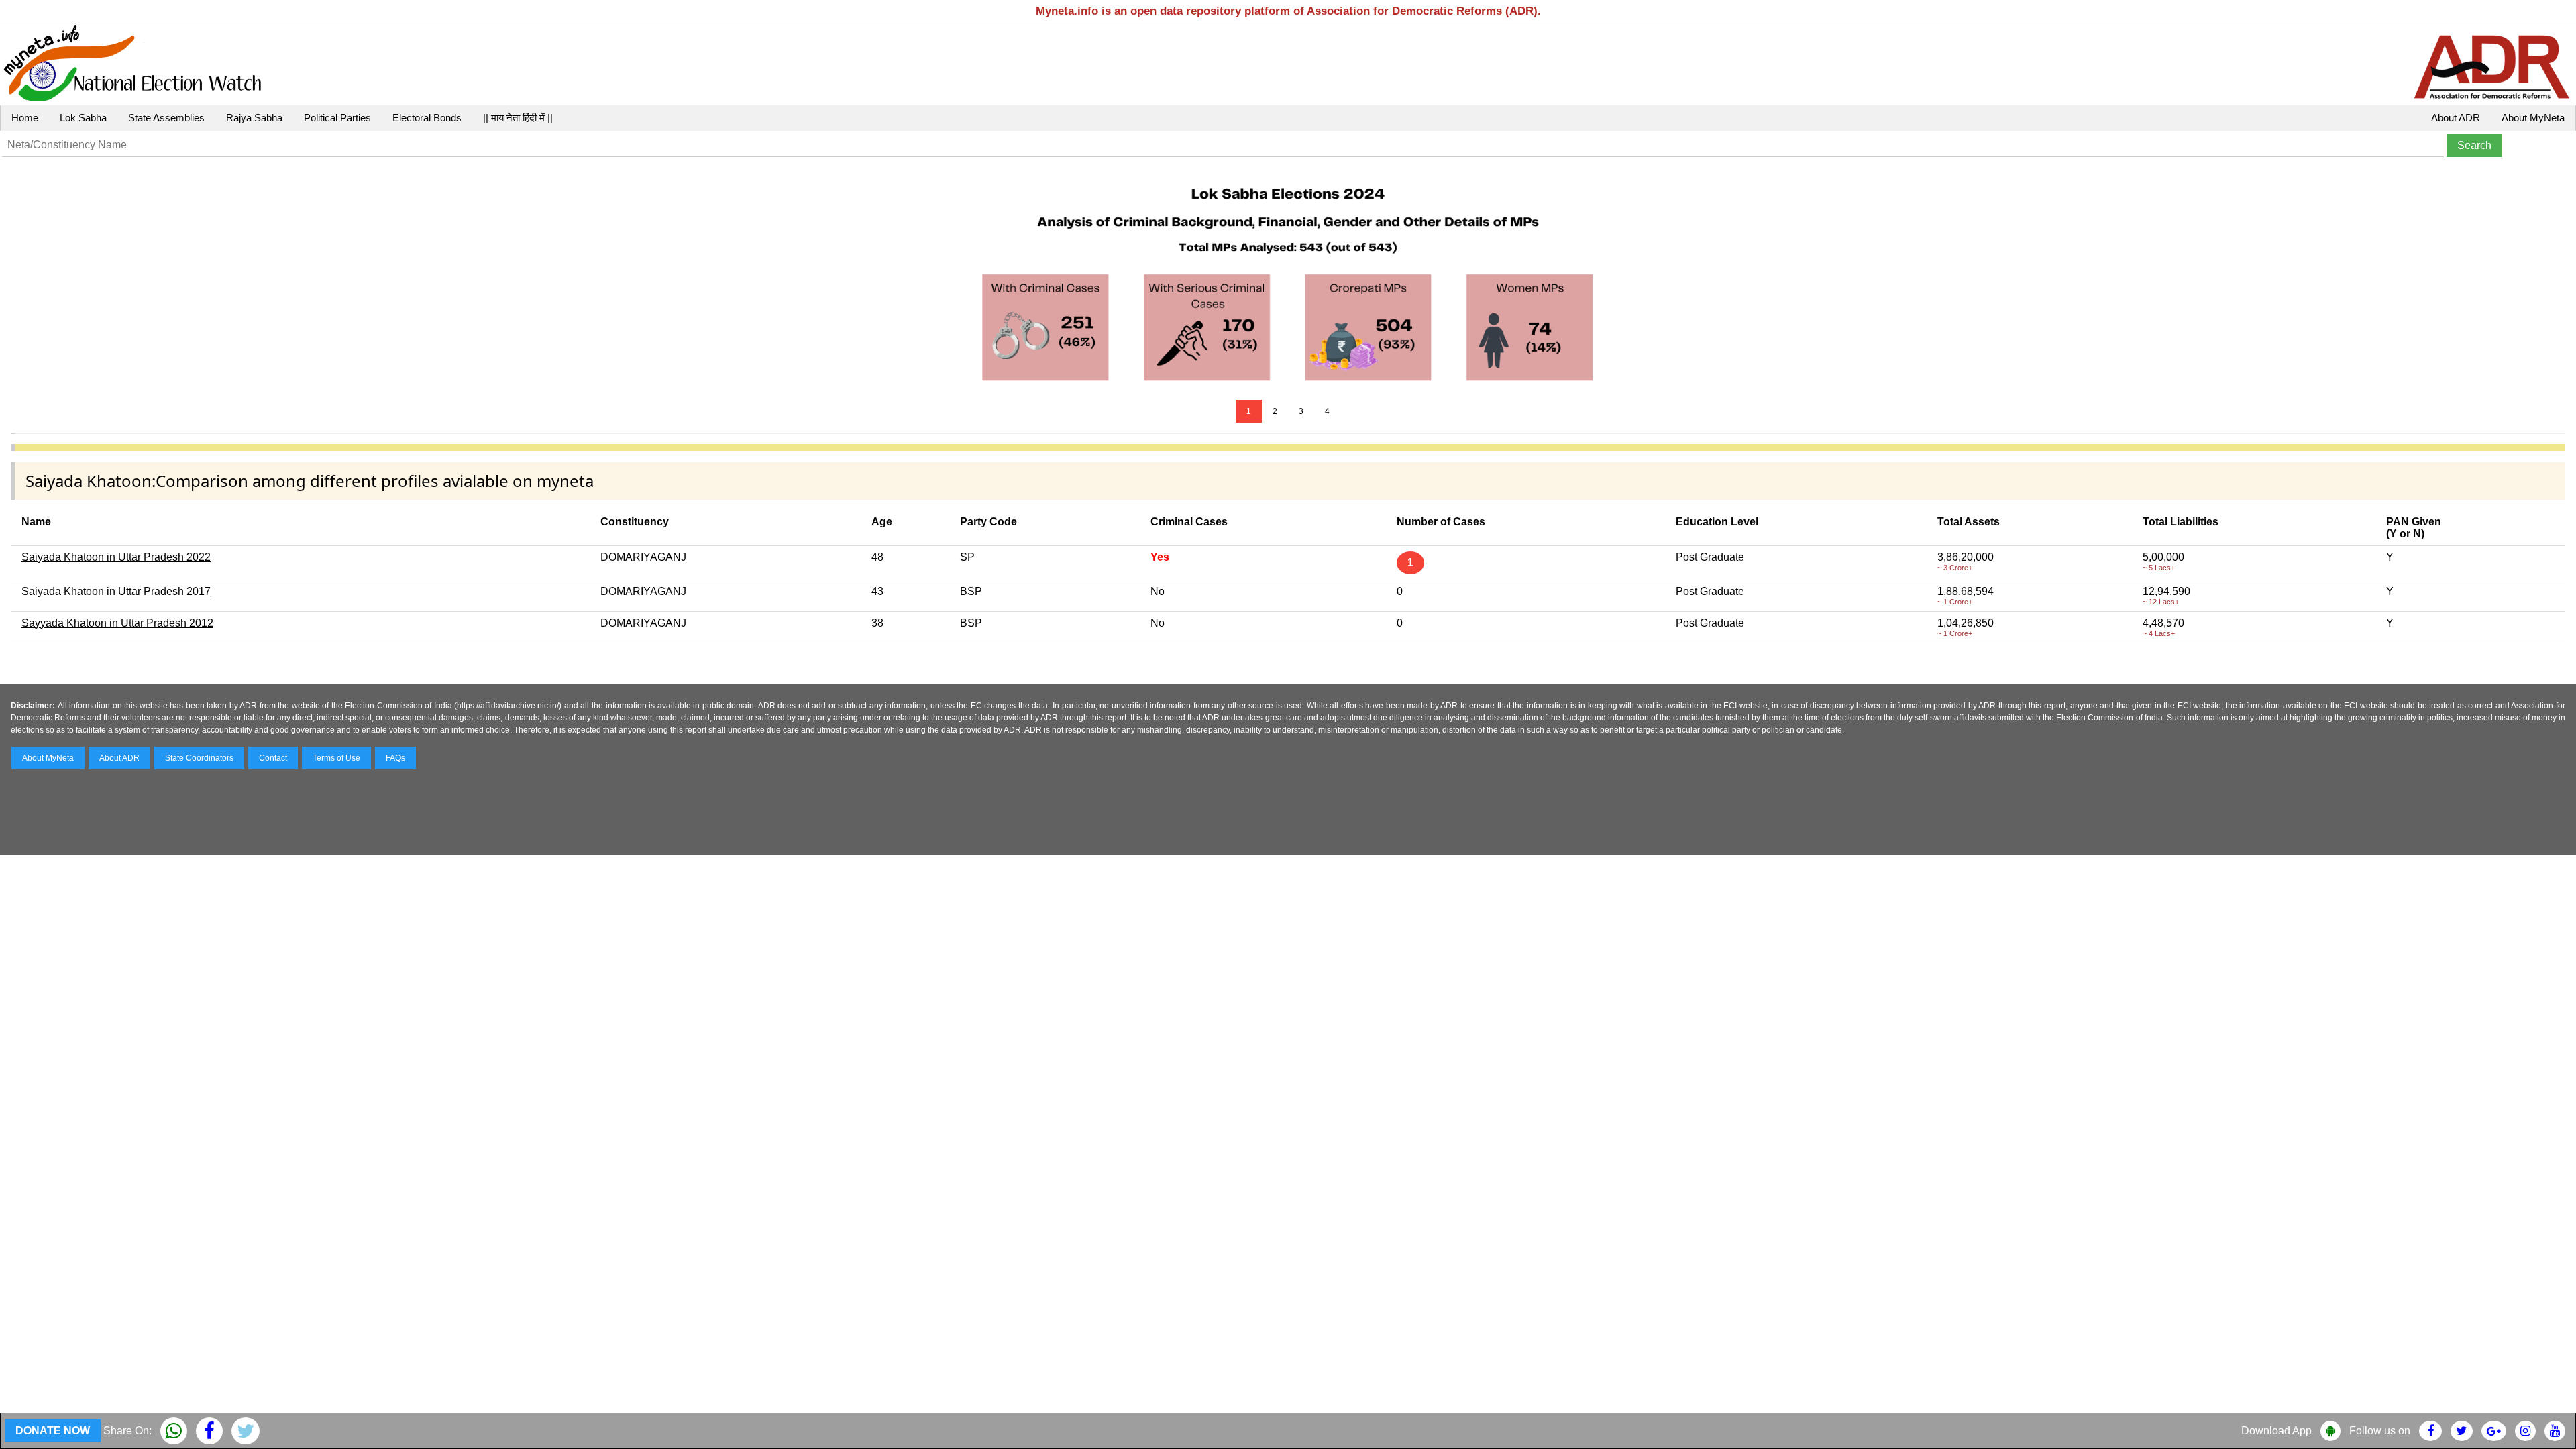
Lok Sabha (83, 118)
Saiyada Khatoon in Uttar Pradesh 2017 (116, 591)
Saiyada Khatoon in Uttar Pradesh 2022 (116, 557)
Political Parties (337, 118)
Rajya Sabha (254, 118)
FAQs (395, 758)
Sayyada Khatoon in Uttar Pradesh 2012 (117, 623)
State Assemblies (166, 118)
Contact (273, 758)
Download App (2276, 1431)
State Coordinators (199, 758)
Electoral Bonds (427, 118)
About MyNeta (2533, 118)
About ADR (2456, 118)
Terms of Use (336, 758)
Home (25, 118)
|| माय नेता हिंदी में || (518, 118)
